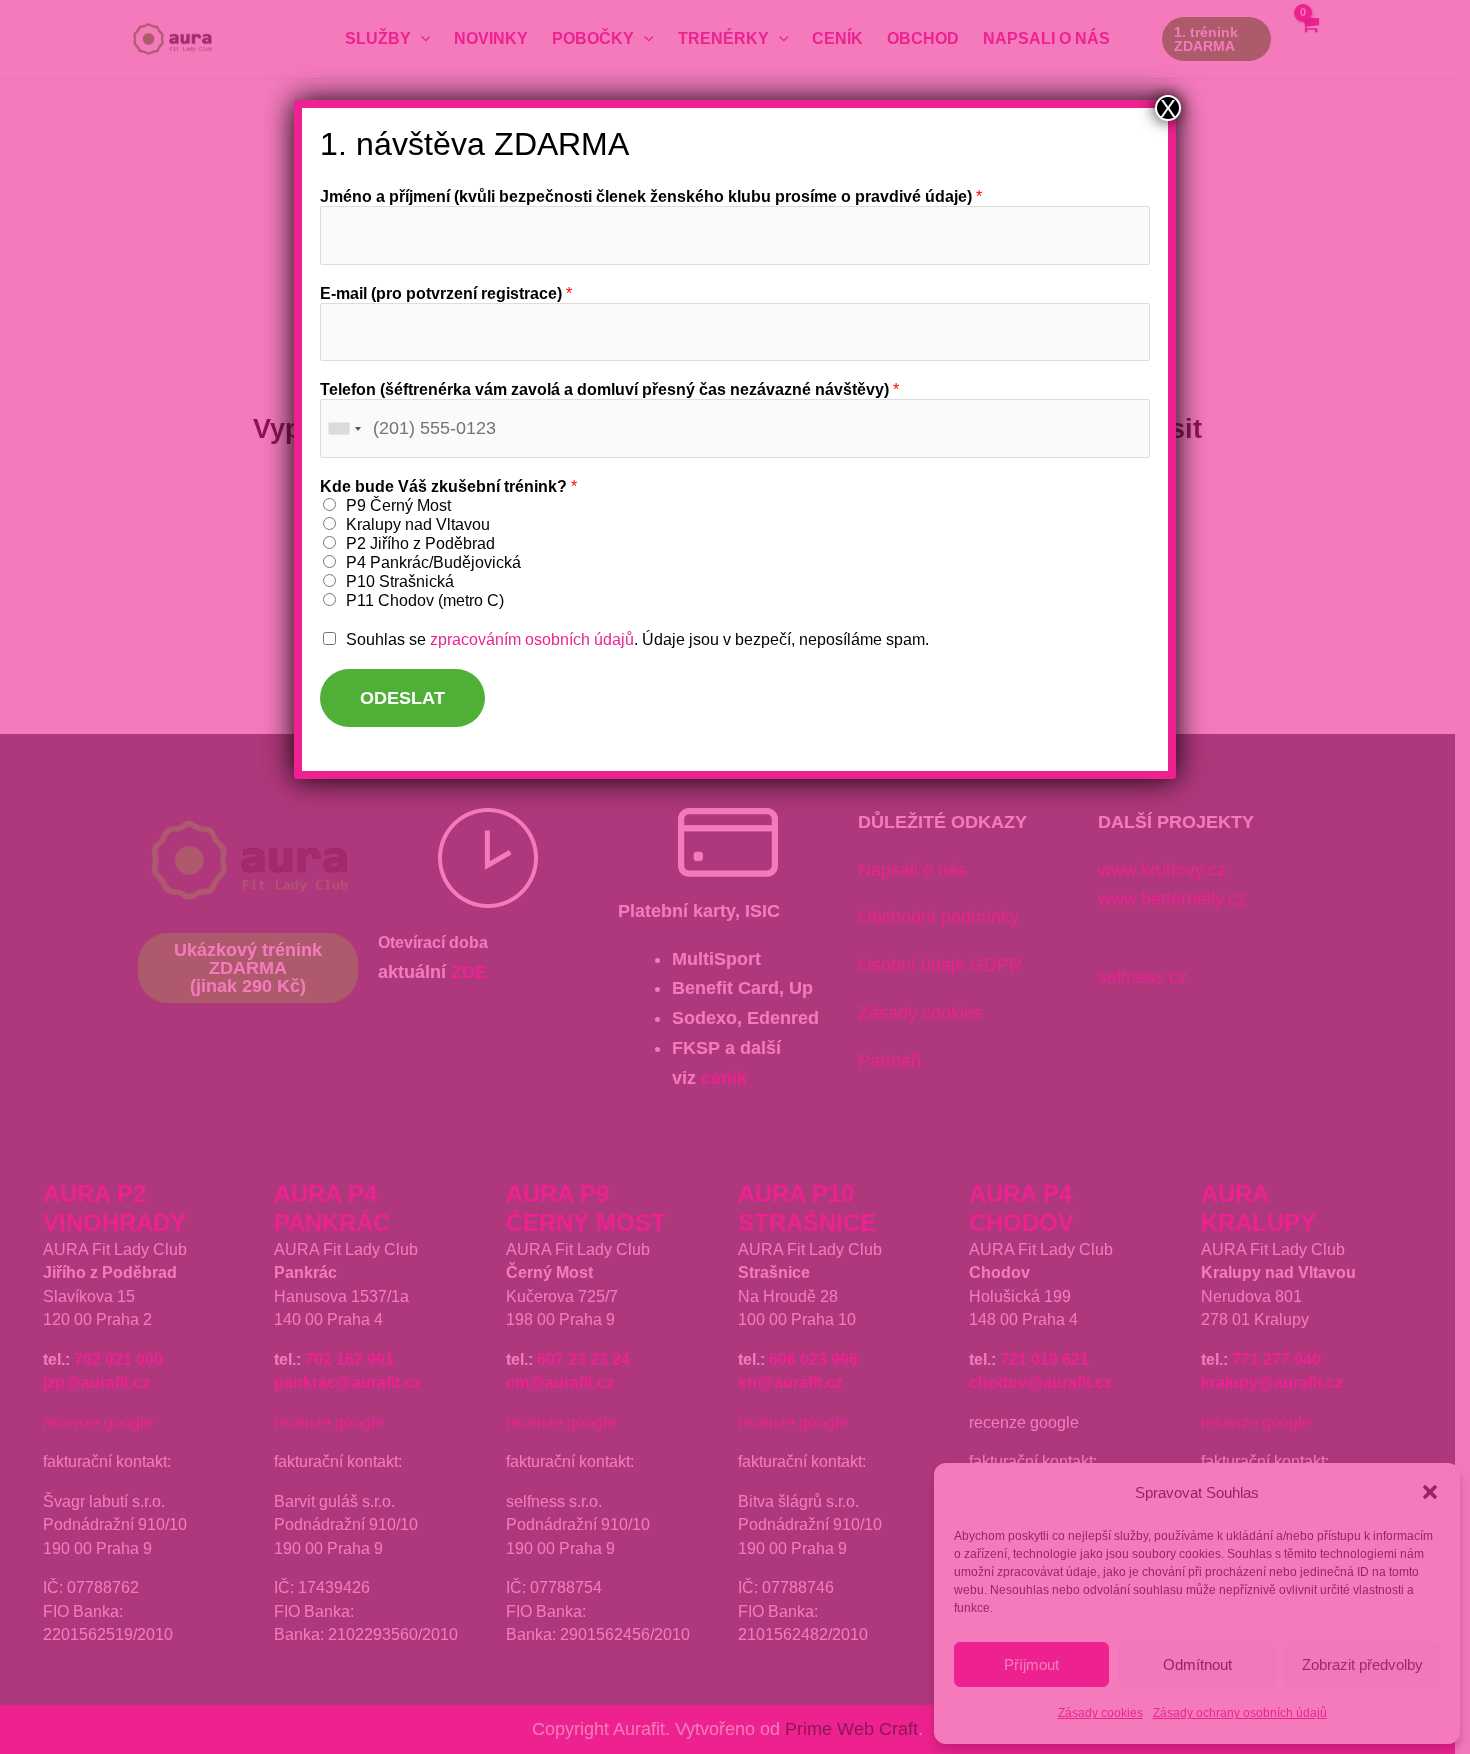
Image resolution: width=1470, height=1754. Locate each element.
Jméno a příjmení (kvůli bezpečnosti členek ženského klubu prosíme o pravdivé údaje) (651, 196)
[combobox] (344, 428)
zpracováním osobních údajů (532, 639)
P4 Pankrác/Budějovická (433, 562)
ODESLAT (402, 698)
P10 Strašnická (400, 581)
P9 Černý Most (398, 505)
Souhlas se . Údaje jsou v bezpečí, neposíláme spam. (637, 639)
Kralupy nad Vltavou (418, 524)
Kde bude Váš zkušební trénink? (448, 486)
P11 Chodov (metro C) (425, 600)
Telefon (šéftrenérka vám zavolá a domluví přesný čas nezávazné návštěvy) (609, 389)
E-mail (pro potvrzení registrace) (446, 293)
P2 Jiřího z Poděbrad (420, 543)
